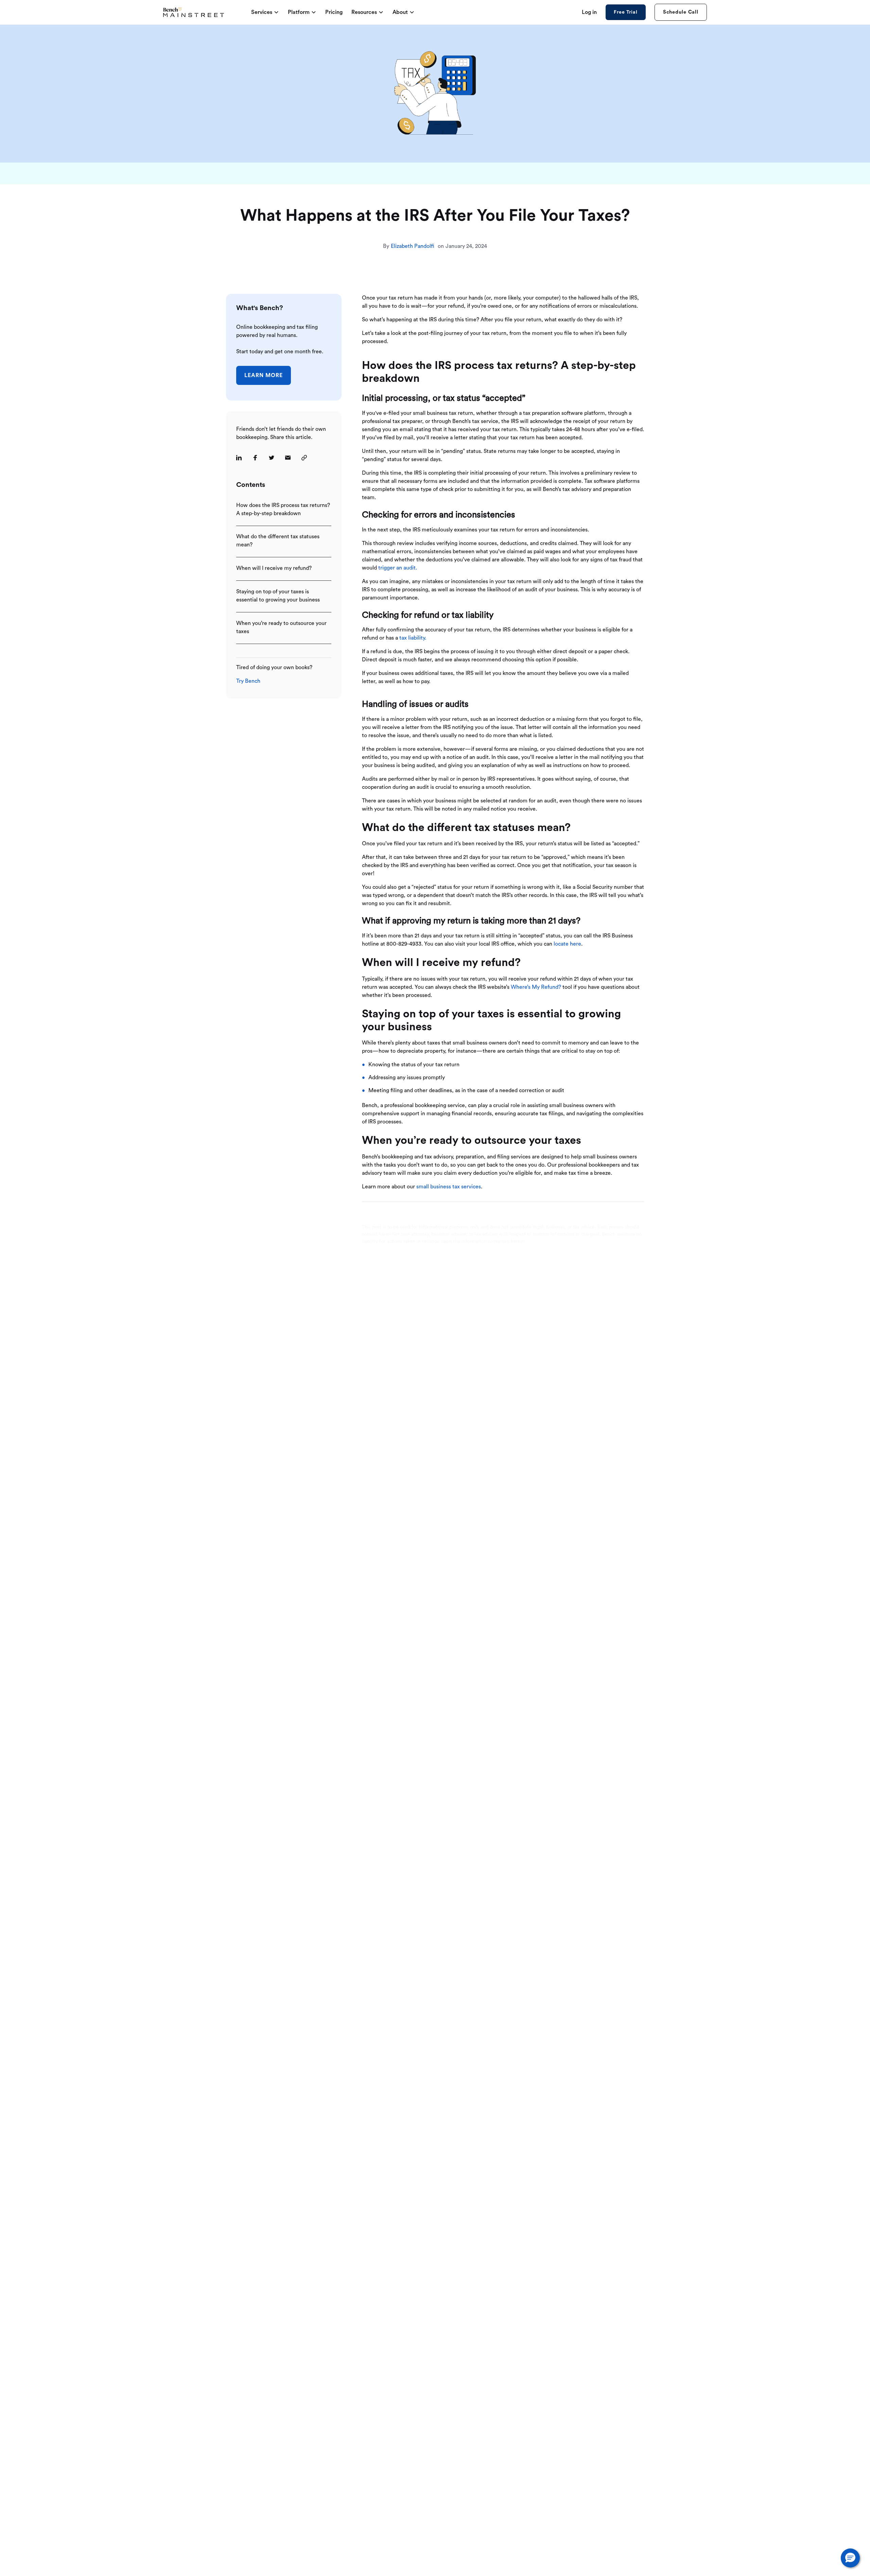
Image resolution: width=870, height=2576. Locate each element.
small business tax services (449, 1187)
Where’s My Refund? (536, 987)
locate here (567, 944)
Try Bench (248, 681)
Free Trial (625, 12)
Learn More (264, 375)
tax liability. (413, 638)
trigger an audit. (398, 568)
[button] (850, 2558)
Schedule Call (681, 12)
